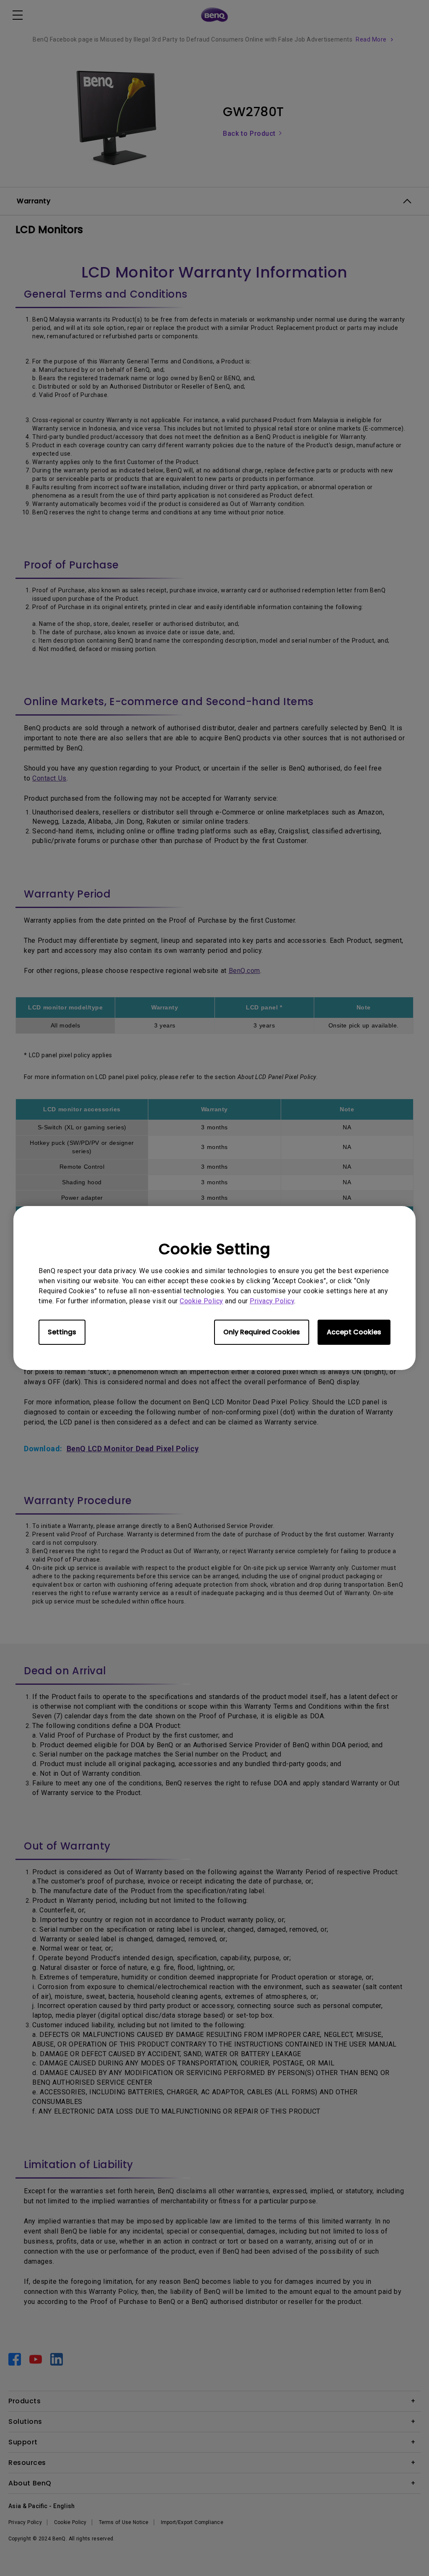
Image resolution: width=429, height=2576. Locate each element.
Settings (62, 1332)
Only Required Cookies (262, 1332)
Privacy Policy (272, 1301)
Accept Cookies (354, 1332)
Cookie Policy (202, 1301)
